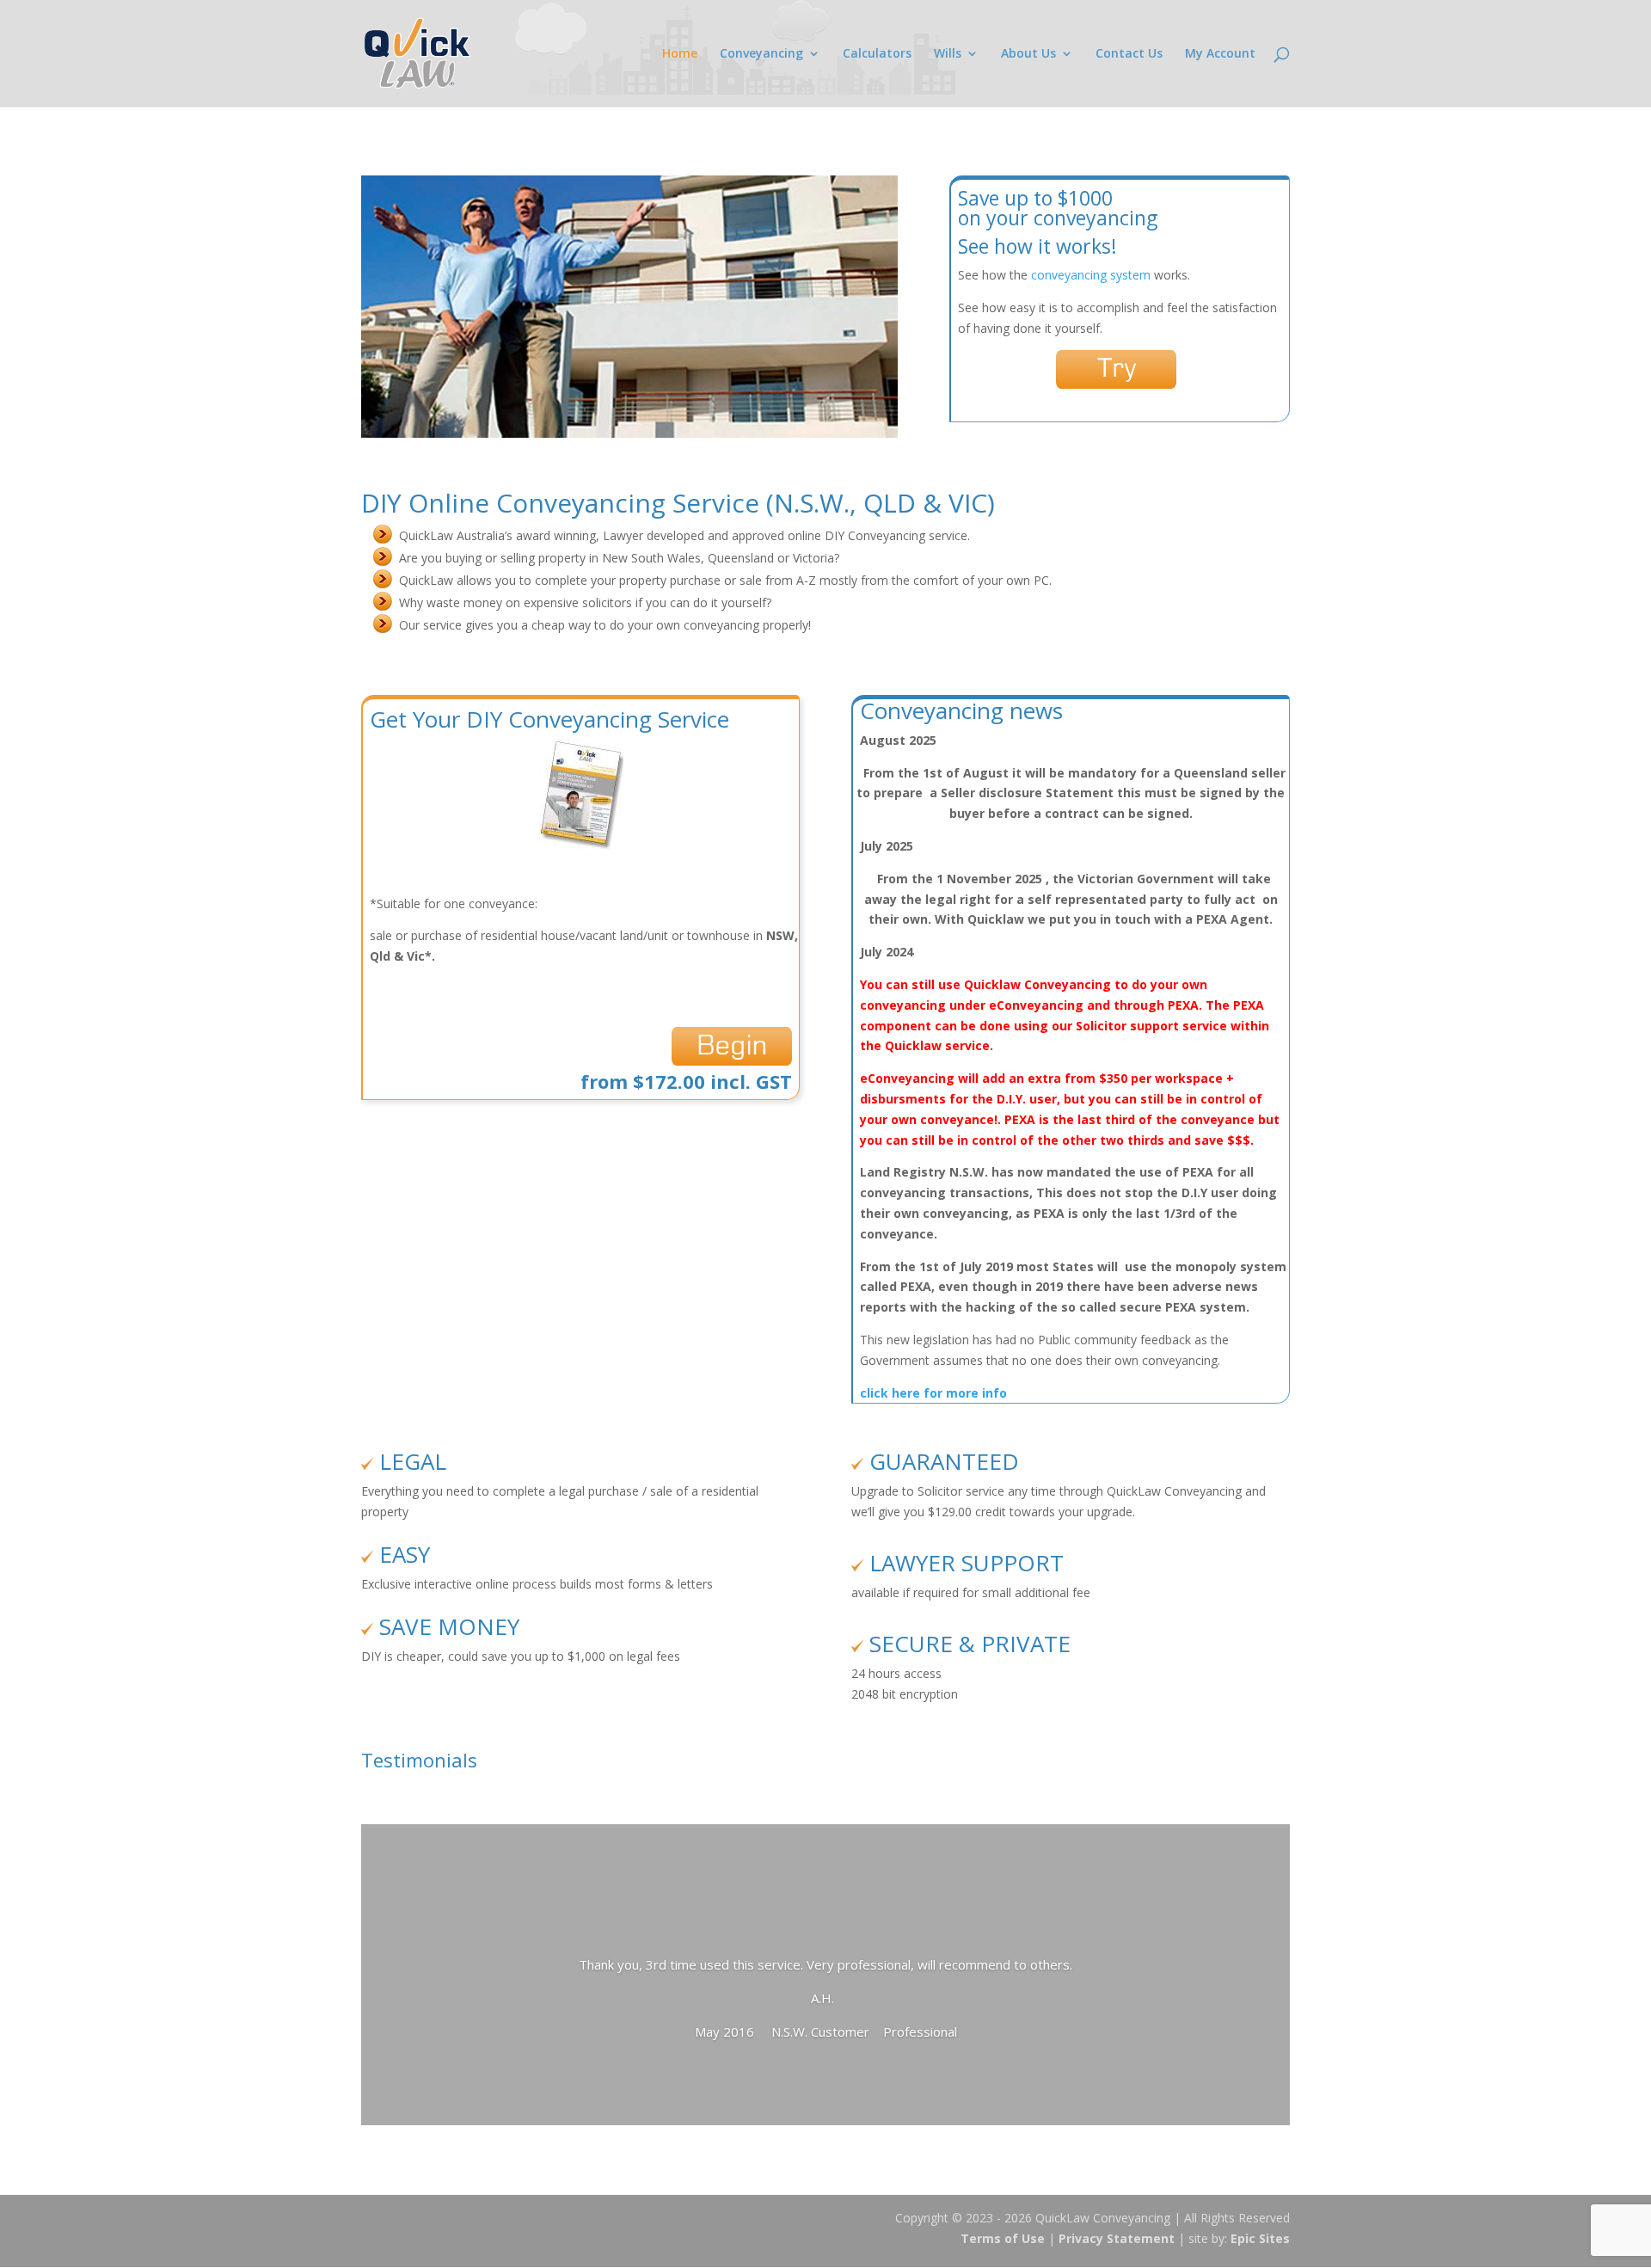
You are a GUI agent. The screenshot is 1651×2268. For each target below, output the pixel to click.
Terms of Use (1003, 2238)
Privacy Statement (1117, 2238)
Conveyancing (761, 54)
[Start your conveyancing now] (732, 1061)
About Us (1028, 54)
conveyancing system (1092, 275)
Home (680, 54)
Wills (948, 54)
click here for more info (933, 1393)
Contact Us (1129, 54)
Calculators (877, 54)
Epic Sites (1260, 2238)
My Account (1220, 54)
